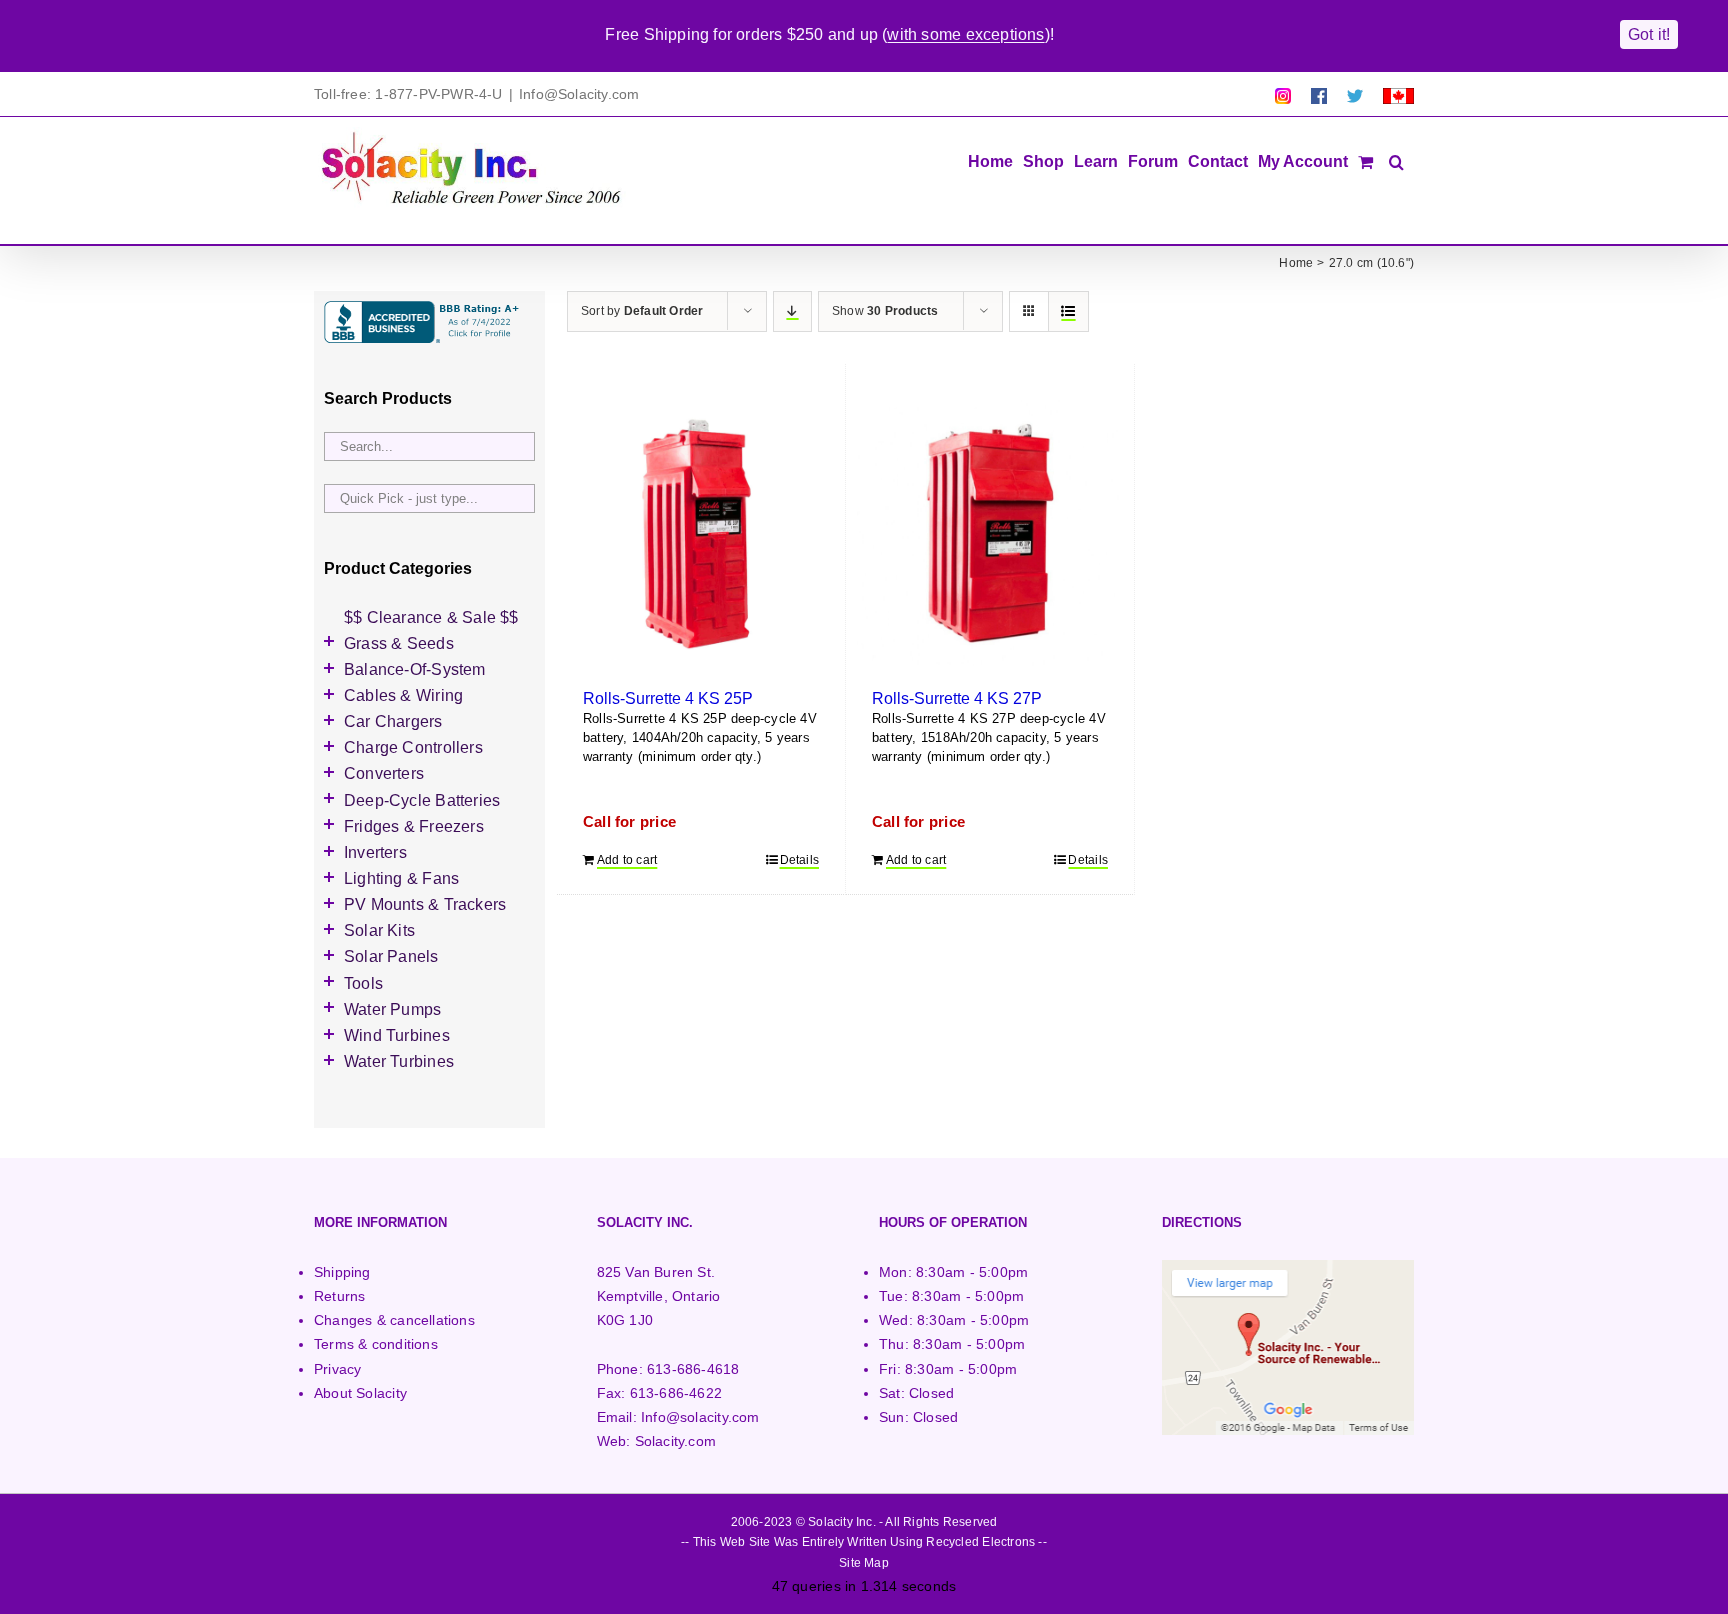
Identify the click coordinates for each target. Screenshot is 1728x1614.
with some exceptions (965, 34)
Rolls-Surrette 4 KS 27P (957, 698)
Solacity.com (676, 1441)
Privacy (337, 1369)
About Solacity (360, 1393)
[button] (1396, 160)
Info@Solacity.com (579, 94)
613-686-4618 (693, 1369)
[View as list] (1068, 311)
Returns (339, 1296)
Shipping (342, 1272)
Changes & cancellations (394, 1320)
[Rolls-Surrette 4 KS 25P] (701, 533)
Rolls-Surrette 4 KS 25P (668, 698)
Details (799, 860)
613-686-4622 (676, 1393)
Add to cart (627, 860)
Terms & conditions (376, 1344)
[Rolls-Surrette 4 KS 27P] (990, 533)
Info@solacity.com (700, 1417)
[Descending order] (792, 311)
